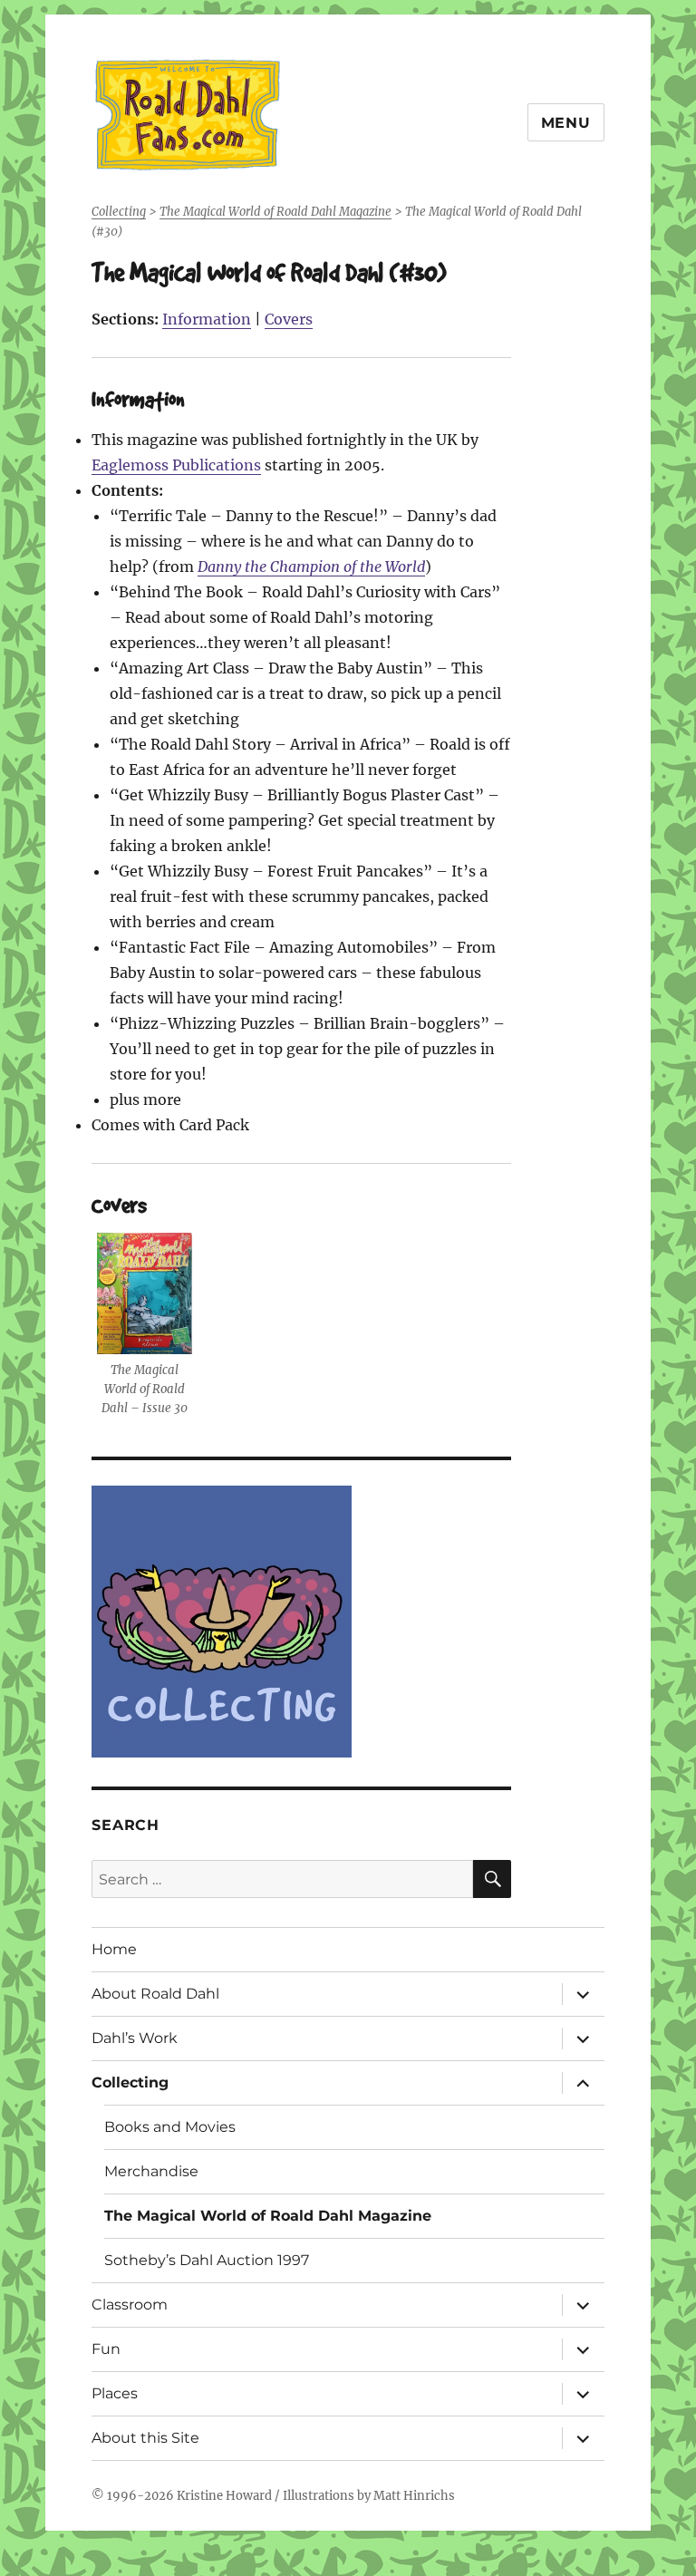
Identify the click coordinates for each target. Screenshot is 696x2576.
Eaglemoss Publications (176, 465)
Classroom (130, 2305)
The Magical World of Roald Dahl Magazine (268, 2216)
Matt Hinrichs (414, 2496)
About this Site (145, 2438)
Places (115, 2393)
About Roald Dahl (155, 1994)
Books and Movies (170, 2127)
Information (207, 319)
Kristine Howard (224, 2496)
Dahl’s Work (135, 2038)
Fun (106, 2349)
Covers (289, 319)
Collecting (130, 2082)
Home (114, 1949)
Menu (566, 123)
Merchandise (151, 2171)
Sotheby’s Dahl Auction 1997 (207, 2260)
